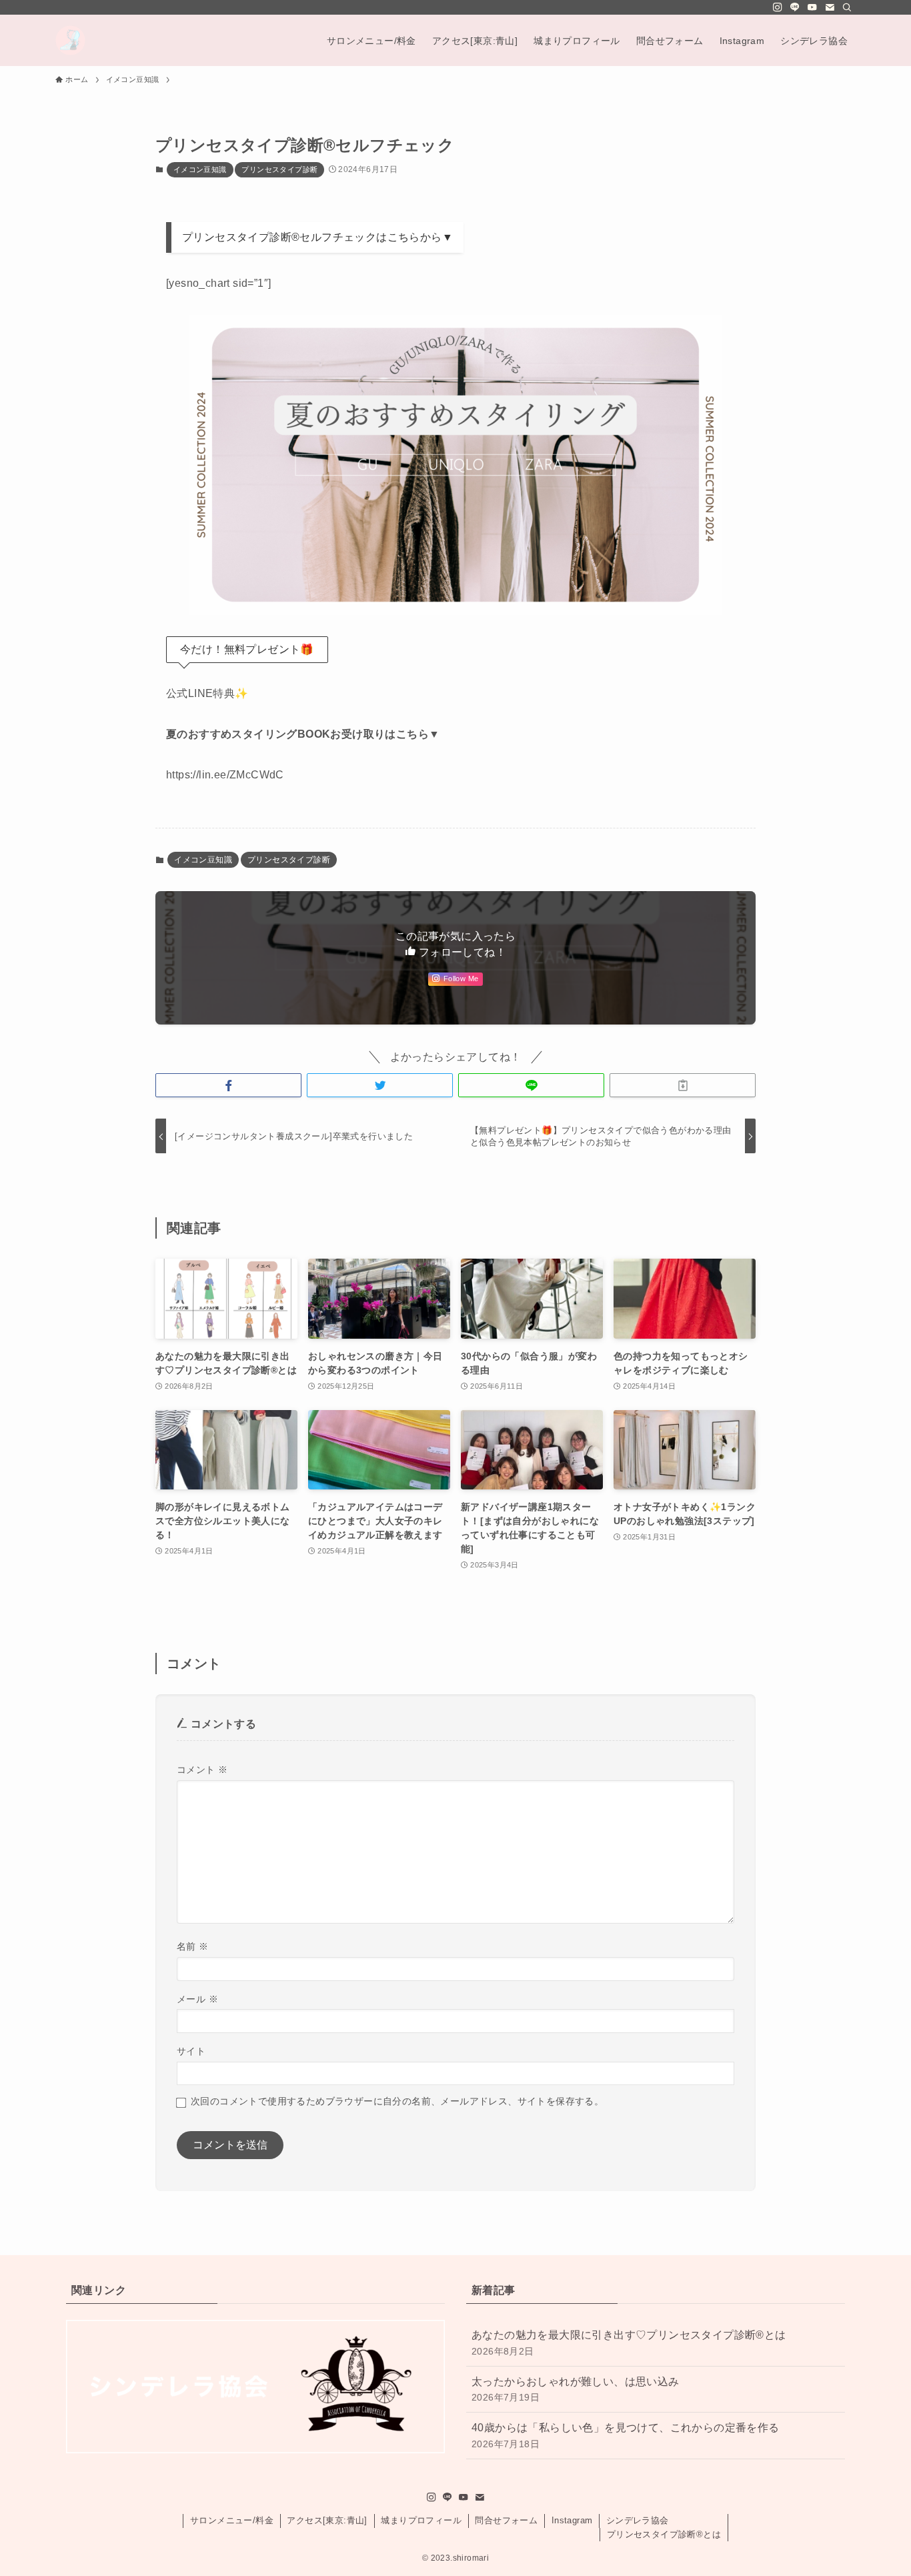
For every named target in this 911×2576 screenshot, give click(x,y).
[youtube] (812, 7)
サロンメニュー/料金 (232, 2520)
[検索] (847, 7)
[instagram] (778, 7)
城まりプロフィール (421, 2520)
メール (197, 1999)
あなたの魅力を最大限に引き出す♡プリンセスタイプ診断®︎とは (629, 2343)
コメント (202, 1770)
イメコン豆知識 (200, 169)
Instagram (572, 2520)
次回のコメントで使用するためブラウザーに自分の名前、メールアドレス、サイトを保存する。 (397, 2101)
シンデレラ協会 (638, 2520)
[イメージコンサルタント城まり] (70, 40)
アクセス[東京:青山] (327, 2520)
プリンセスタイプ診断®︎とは (664, 2534)
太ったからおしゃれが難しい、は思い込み (576, 2389)
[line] (795, 7)
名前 (193, 1946)
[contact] (830, 7)
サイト (191, 2051)
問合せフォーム (506, 2520)
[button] (228, 1085)
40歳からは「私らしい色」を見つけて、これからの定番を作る (626, 2435)
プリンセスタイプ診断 (279, 169)
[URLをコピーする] (683, 1085)
